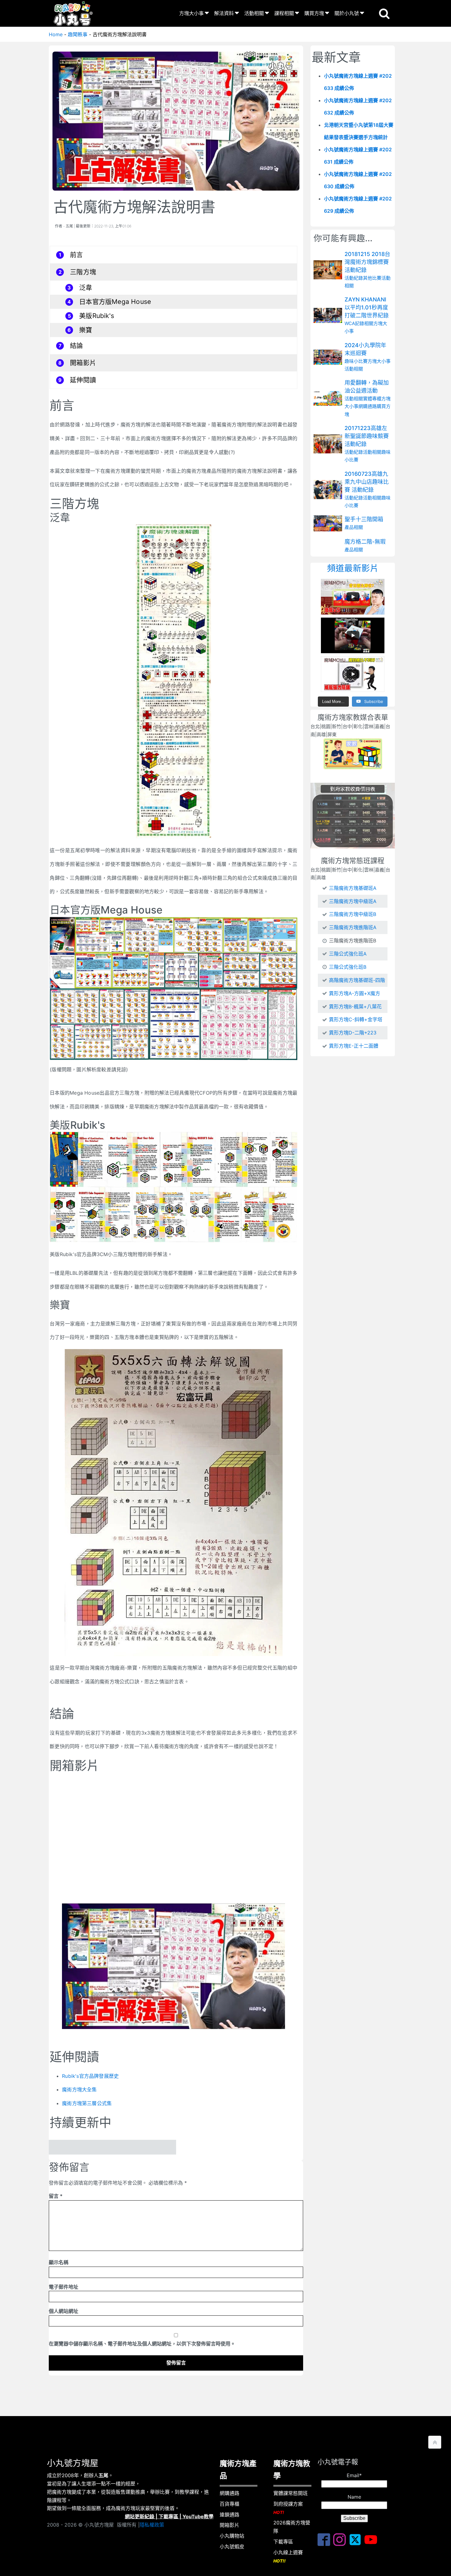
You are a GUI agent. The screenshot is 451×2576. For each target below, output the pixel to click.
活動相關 (254, 13)
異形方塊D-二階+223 (353, 1033)
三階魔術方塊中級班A (353, 901)
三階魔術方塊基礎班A (353, 888)
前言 (76, 255)
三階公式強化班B (348, 967)
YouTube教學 (198, 2516)
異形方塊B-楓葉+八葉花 (355, 1007)
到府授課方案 (288, 2508)
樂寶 (86, 330)
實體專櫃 (372, 399)
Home (56, 34)
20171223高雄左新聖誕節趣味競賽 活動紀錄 (367, 436)
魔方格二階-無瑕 (365, 542)
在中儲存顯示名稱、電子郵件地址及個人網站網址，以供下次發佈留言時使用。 (142, 2344)
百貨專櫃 (229, 2504)
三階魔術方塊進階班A (353, 927)
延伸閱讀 (83, 380)
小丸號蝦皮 (232, 2547)
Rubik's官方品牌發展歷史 (90, 2076)
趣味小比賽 (356, 361)
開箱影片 (83, 363)
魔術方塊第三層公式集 (87, 2103)
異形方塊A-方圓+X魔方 (355, 993)
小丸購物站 (232, 2536)
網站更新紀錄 (140, 2516)
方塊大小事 (191, 13)
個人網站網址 (64, 2311)
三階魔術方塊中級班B (353, 914)
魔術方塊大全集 (79, 2089)
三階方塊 (83, 272)
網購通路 (368, 407)
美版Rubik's (97, 316)
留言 (56, 2196)
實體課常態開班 (291, 2493)
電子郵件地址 (64, 2287)
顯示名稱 (59, 2262)
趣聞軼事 (78, 34)
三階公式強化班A (348, 954)
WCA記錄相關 (359, 323)
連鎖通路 (229, 2515)
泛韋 (86, 287)
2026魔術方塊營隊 (292, 2527)
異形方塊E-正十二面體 (354, 1046)
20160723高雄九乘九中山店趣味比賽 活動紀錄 (367, 482)
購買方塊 (314, 13)
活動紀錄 (354, 278)
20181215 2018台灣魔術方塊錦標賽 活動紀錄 (367, 262)
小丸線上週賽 (288, 2556)
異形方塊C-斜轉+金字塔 (356, 1019)
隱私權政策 (152, 2525)
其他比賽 (372, 278)
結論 (76, 345)
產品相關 (354, 528)
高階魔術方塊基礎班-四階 (357, 980)
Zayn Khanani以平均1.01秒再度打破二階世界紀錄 (367, 307)
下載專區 (168, 2516)
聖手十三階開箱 (364, 520)
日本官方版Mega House (115, 302)
